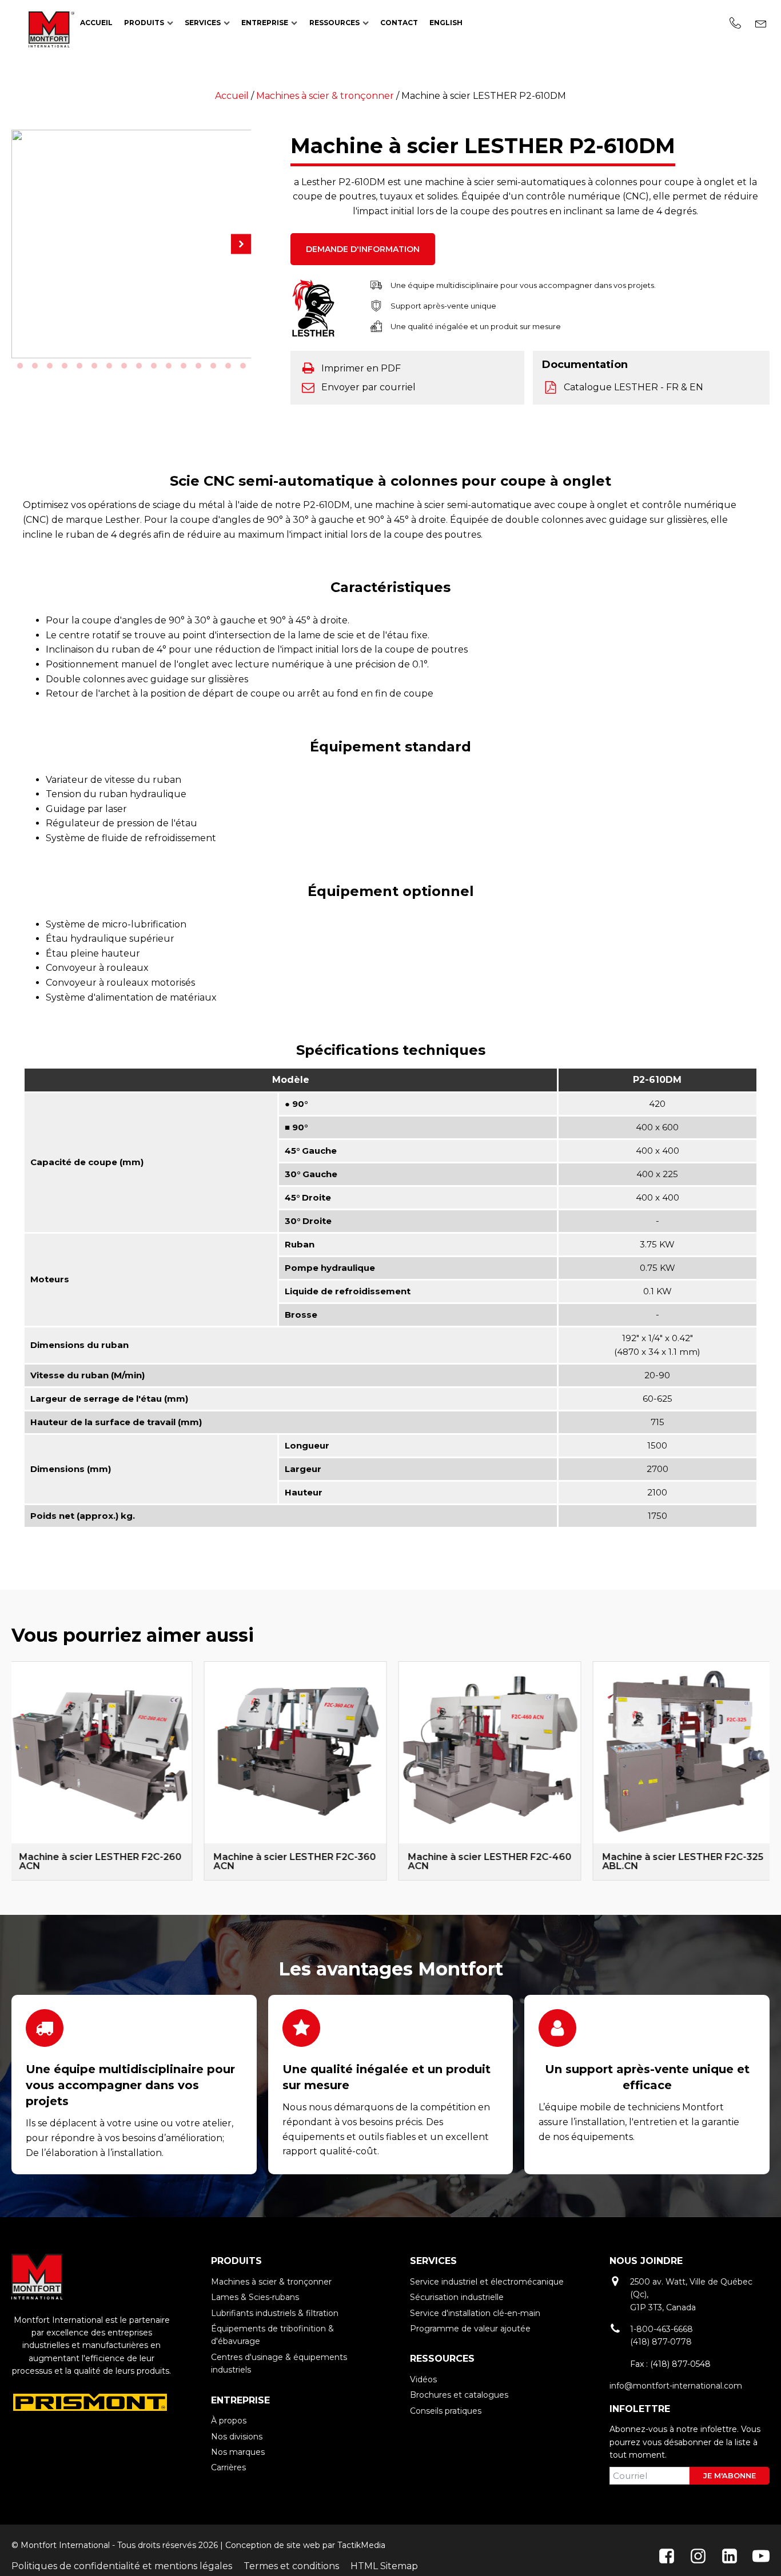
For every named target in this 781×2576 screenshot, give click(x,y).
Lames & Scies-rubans (255, 2297)
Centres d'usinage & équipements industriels (279, 2363)
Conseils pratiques (446, 2411)
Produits (144, 23)
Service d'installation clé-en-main (475, 2313)
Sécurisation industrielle (457, 2297)
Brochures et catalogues (459, 2395)
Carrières (228, 2467)
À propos (229, 2421)
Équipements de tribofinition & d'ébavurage (272, 2335)
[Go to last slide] (11, 1771)
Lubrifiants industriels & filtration (275, 2313)
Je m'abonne (730, 2475)
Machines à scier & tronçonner (325, 96)
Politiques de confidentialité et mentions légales (122, 2566)
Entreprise (265, 23)
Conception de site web (273, 2545)
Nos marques (238, 2452)
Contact (399, 23)
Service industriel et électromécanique (487, 2282)
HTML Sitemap (384, 2566)
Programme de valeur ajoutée (470, 2329)
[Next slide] (770, 1771)
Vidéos (423, 2379)
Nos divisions (237, 2437)
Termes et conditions (291, 2566)
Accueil (96, 23)
